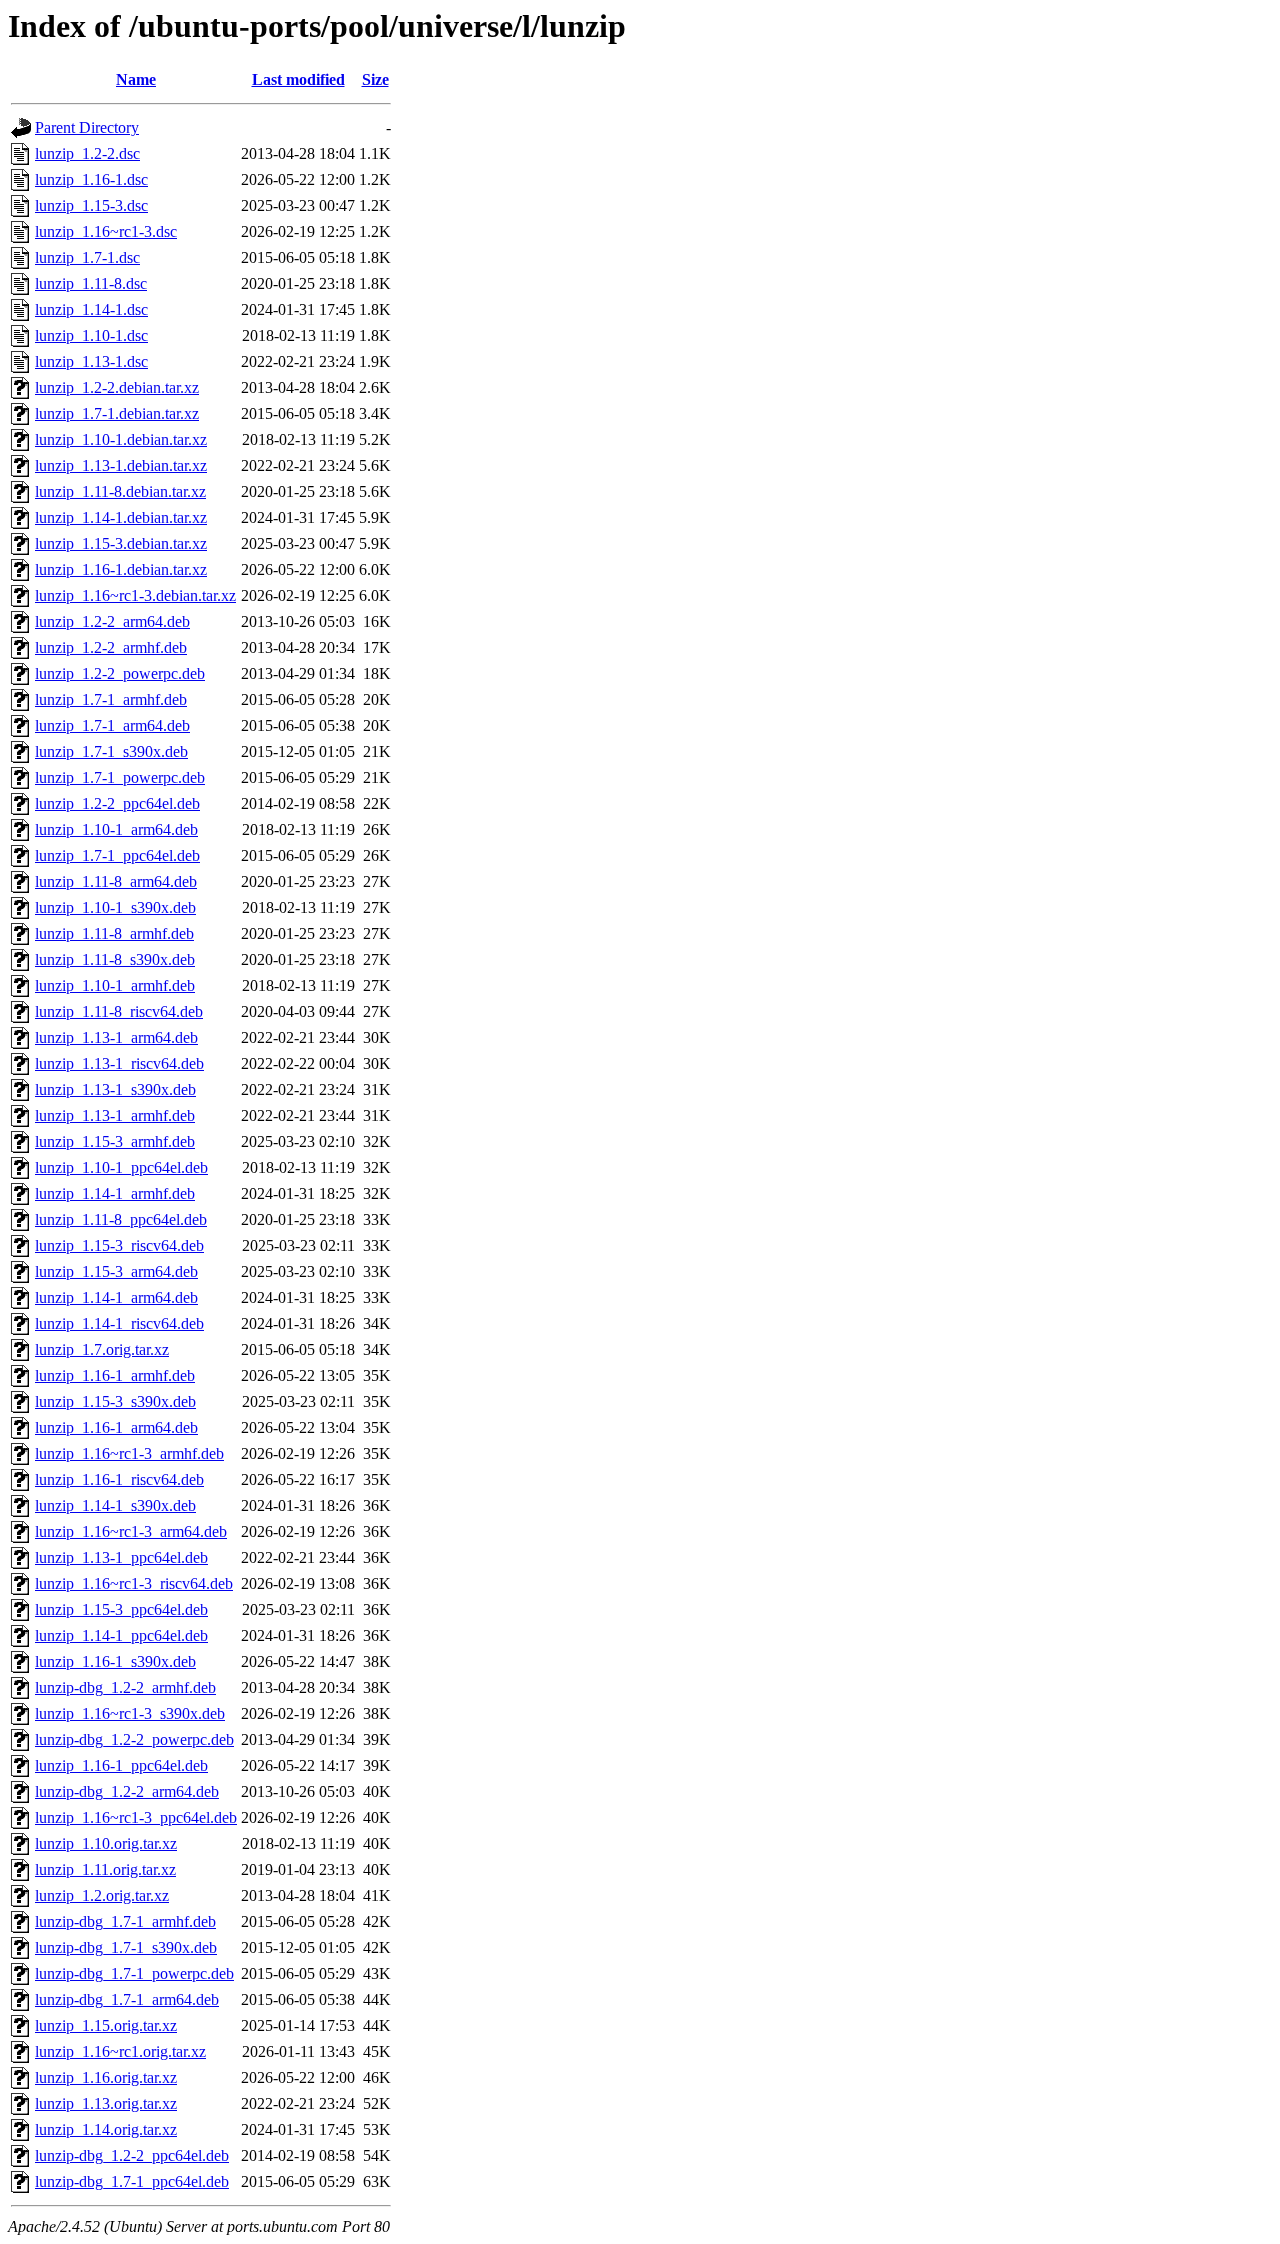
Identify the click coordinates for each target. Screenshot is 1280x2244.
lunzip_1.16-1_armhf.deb (115, 1375)
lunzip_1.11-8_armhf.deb (114, 933)
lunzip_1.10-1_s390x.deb (115, 907)
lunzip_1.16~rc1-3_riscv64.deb (134, 1583)
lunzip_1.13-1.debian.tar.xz (121, 465)
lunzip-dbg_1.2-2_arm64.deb (127, 1791)
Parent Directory (87, 127)
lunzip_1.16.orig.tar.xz (106, 2077)
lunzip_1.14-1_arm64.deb (116, 1297)
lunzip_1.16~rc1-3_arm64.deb (131, 1531)
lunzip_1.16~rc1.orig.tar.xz (120, 2051)
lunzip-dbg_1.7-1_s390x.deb (126, 1947)
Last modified (298, 79)
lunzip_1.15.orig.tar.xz (106, 2025)
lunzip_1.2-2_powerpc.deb (120, 673)
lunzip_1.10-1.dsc (91, 335)
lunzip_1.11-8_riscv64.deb (119, 1011)
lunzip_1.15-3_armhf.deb (115, 1141)
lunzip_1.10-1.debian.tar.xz (121, 439)
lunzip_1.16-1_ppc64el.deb (121, 1765)
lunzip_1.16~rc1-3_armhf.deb (129, 1453)
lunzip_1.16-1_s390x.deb (115, 1661)
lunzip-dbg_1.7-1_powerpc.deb (134, 1973)
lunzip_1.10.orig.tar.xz (106, 1843)
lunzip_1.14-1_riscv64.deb (119, 1323)
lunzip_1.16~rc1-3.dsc (106, 231)
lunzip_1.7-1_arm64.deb (112, 725)
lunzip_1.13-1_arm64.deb (116, 1037)
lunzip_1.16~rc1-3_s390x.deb (130, 1713)
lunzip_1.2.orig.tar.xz (102, 1895)
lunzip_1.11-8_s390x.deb (115, 959)
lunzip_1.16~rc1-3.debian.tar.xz (135, 595)
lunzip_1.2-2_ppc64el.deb (117, 803)
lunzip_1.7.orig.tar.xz (102, 1349)
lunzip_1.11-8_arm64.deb (116, 881)
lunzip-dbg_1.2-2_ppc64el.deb (132, 2155)
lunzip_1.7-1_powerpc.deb (120, 777)
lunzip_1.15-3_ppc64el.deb (121, 1609)
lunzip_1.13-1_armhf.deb (115, 1115)
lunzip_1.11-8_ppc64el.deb (121, 1219)
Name (136, 79)
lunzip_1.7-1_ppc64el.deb (117, 855)
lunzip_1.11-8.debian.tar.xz (120, 491)
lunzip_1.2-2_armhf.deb (111, 647)
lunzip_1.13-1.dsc (91, 361)
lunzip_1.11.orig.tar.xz (105, 1869)
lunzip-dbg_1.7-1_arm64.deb (127, 1999)
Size (375, 79)
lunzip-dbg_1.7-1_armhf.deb (125, 1921)
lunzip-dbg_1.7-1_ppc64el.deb (132, 2181)
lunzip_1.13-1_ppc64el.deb (121, 1557)
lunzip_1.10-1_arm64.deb (116, 829)
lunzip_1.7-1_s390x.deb (111, 751)
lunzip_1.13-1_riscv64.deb (119, 1063)
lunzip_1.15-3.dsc (91, 205)
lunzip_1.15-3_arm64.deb (116, 1271)
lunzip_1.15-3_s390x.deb (115, 1401)
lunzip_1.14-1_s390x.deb (115, 1505)
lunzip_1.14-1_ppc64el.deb (121, 1635)
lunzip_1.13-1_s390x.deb (115, 1089)
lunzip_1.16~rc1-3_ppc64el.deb (136, 1817)
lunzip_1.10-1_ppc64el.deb (121, 1167)
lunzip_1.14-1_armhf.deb (115, 1193)
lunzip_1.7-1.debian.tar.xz (117, 413)
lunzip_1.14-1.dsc (91, 309)
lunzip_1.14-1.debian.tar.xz (121, 517)
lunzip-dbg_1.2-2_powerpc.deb (134, 1739)
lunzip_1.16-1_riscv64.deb (119, 1479)
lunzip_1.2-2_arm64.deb (112, 621)
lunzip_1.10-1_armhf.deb (115, 985)
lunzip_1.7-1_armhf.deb (111, 699)
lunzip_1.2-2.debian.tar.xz (117, 387)
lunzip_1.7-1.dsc (87, 257)
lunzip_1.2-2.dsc (87, 153)
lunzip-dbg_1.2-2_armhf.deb (125, 1687)
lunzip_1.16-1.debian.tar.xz (121, 569)
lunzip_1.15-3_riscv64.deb (119, 1245)
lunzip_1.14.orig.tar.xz (106, 2129)
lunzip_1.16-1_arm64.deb (116, 1427)
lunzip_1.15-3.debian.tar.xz (121, 543)
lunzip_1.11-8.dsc (91, 283)
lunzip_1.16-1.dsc (91, 179)
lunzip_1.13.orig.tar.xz (106, 2103)
